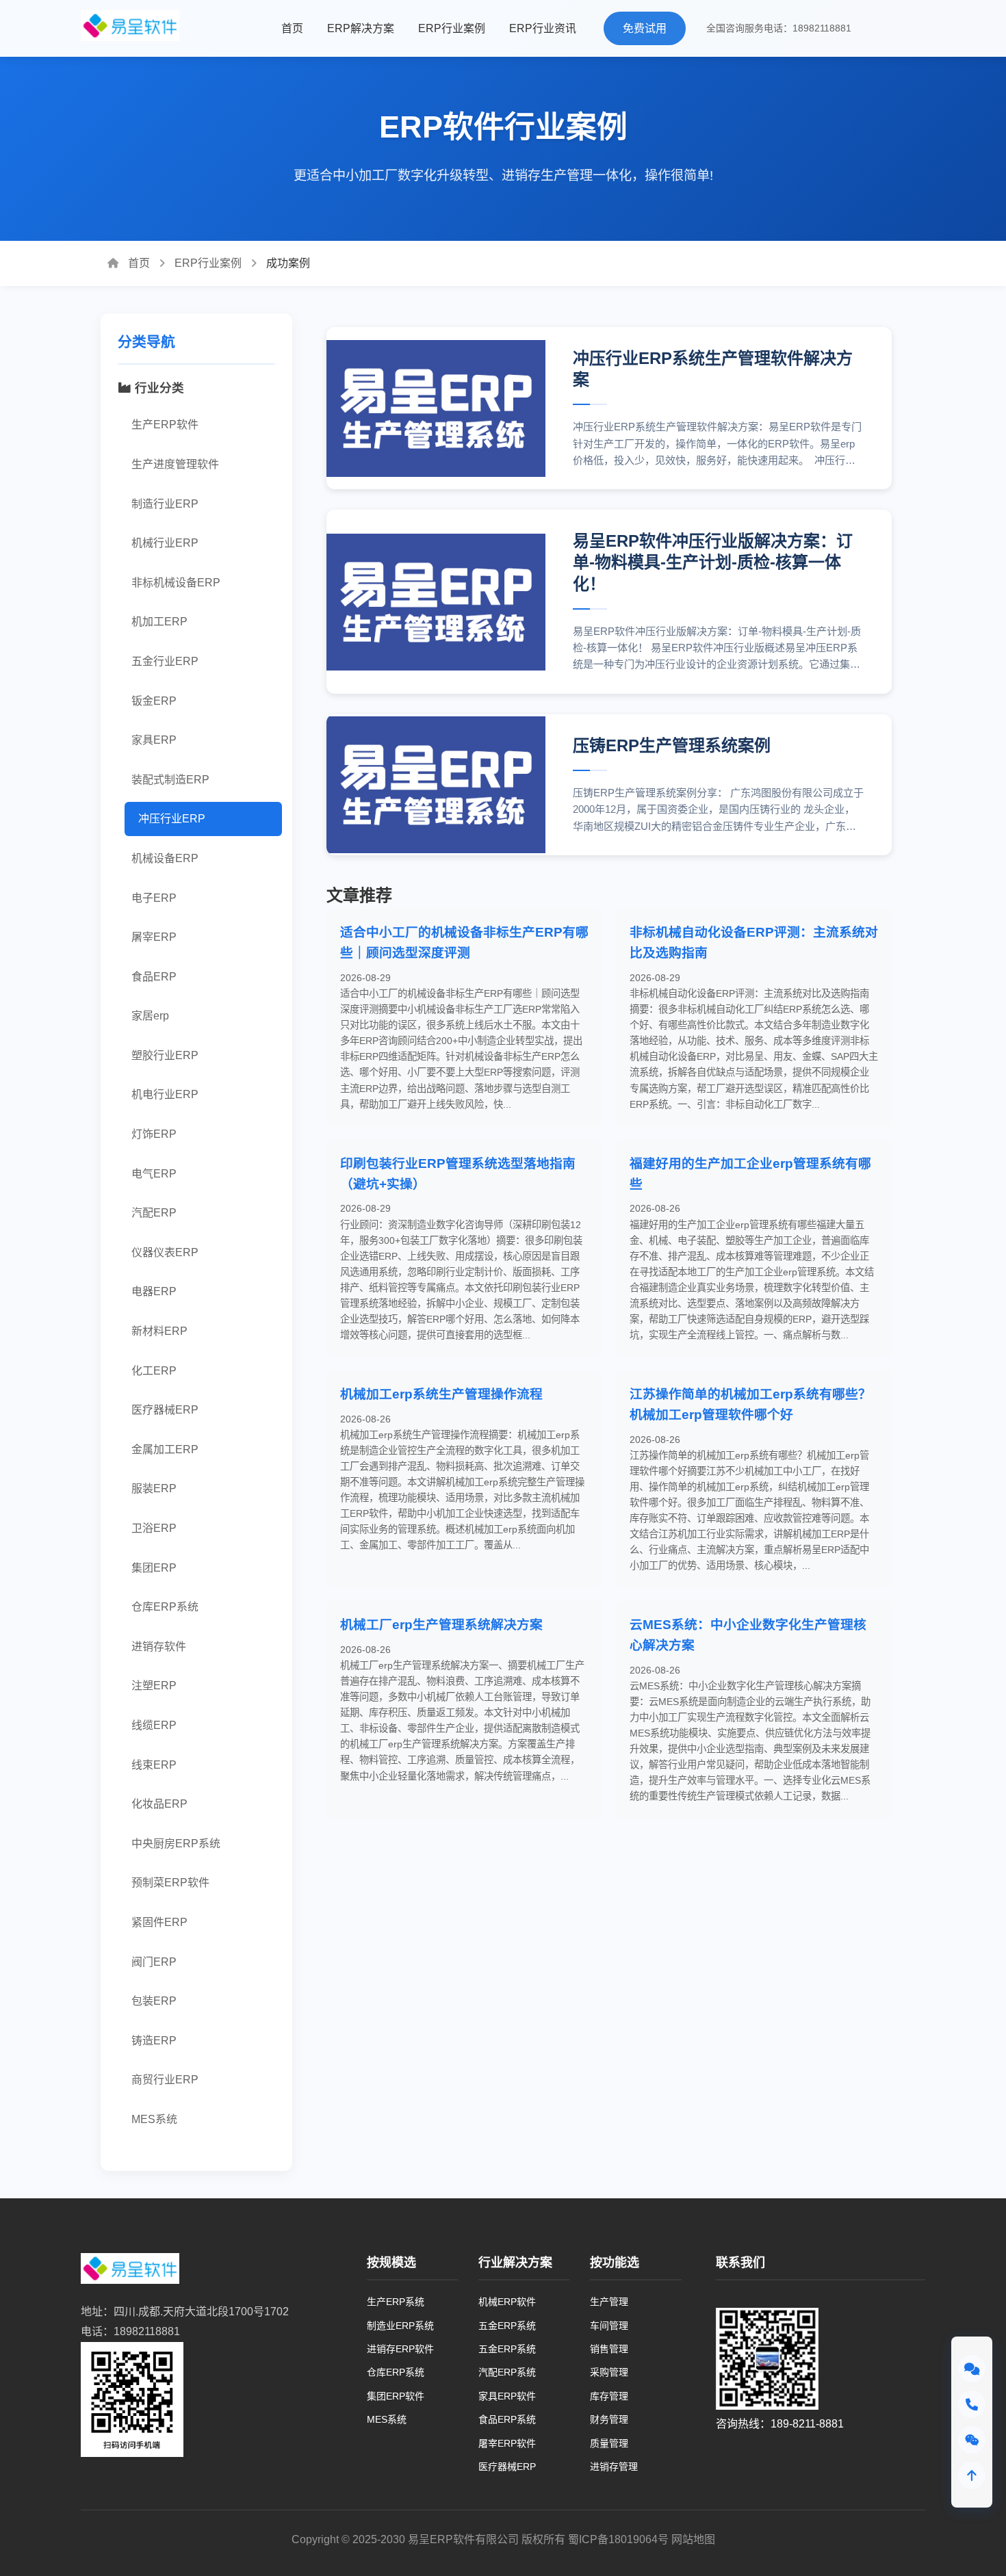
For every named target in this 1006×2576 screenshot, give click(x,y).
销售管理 (609, 2349)
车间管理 (609, 2326)
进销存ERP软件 (400, 2349)
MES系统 (154, 2119)
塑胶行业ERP (165, 1055)
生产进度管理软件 (175, 464)
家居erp (150, 1016)
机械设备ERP (165, 858)
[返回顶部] (972, 2475)
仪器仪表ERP (165, 1252)
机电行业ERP (165, 1094)
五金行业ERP (165, 661)
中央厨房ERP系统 (176, 1844)
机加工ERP (159, 622)
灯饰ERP (154, 1134)
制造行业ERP (165, 504)
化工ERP (154, 1371)
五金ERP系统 (507, 2326)
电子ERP (154, 898)
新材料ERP (159, 1331)
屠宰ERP (154, 937)
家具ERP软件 (507, 2396)
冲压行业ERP (172, 819)
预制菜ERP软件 (170, 1883)
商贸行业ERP (165, 2080)
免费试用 (645, 28)
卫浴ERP (154, 1528)
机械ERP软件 (507, 2302)
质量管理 (609, 2443)
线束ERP (154, 1765)
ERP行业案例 (452, 28)
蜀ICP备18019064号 (618, 2539)
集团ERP (154, 1568)
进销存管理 (614, 2467)
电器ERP (154, 1291)
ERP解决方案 (361, 28)
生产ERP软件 (165, 425)
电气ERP (154, 1174)
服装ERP (154, 1488)
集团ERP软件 (396, 2396)
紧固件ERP (159, 1922)
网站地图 (693, 2539)
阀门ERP (154, 1962)
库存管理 (609, 2396)
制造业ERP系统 (400, 2326)
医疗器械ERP (165, 1410)
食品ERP (154, 977)
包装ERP (154, 2001)
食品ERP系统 (507, 2419)
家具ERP (154, 740)
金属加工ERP (165, 1449)
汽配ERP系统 (507, 2372)
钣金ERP (154, 701)
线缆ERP (154, 1725)
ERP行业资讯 (543, 28)
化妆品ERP (159, 1804)
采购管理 (609, 2372)
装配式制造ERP (170, 780)
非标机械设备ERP (176, 583)
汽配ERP (154, 1213)
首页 (292, 28)
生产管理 (609, 2302)
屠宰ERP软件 (507, 2443)
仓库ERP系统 (165, 1607)
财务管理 (609, 2419)
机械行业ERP (165, 543)
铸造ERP (154, 2041)
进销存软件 (159, 1647)
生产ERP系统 (396, 2302)
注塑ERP (154, 1686)
